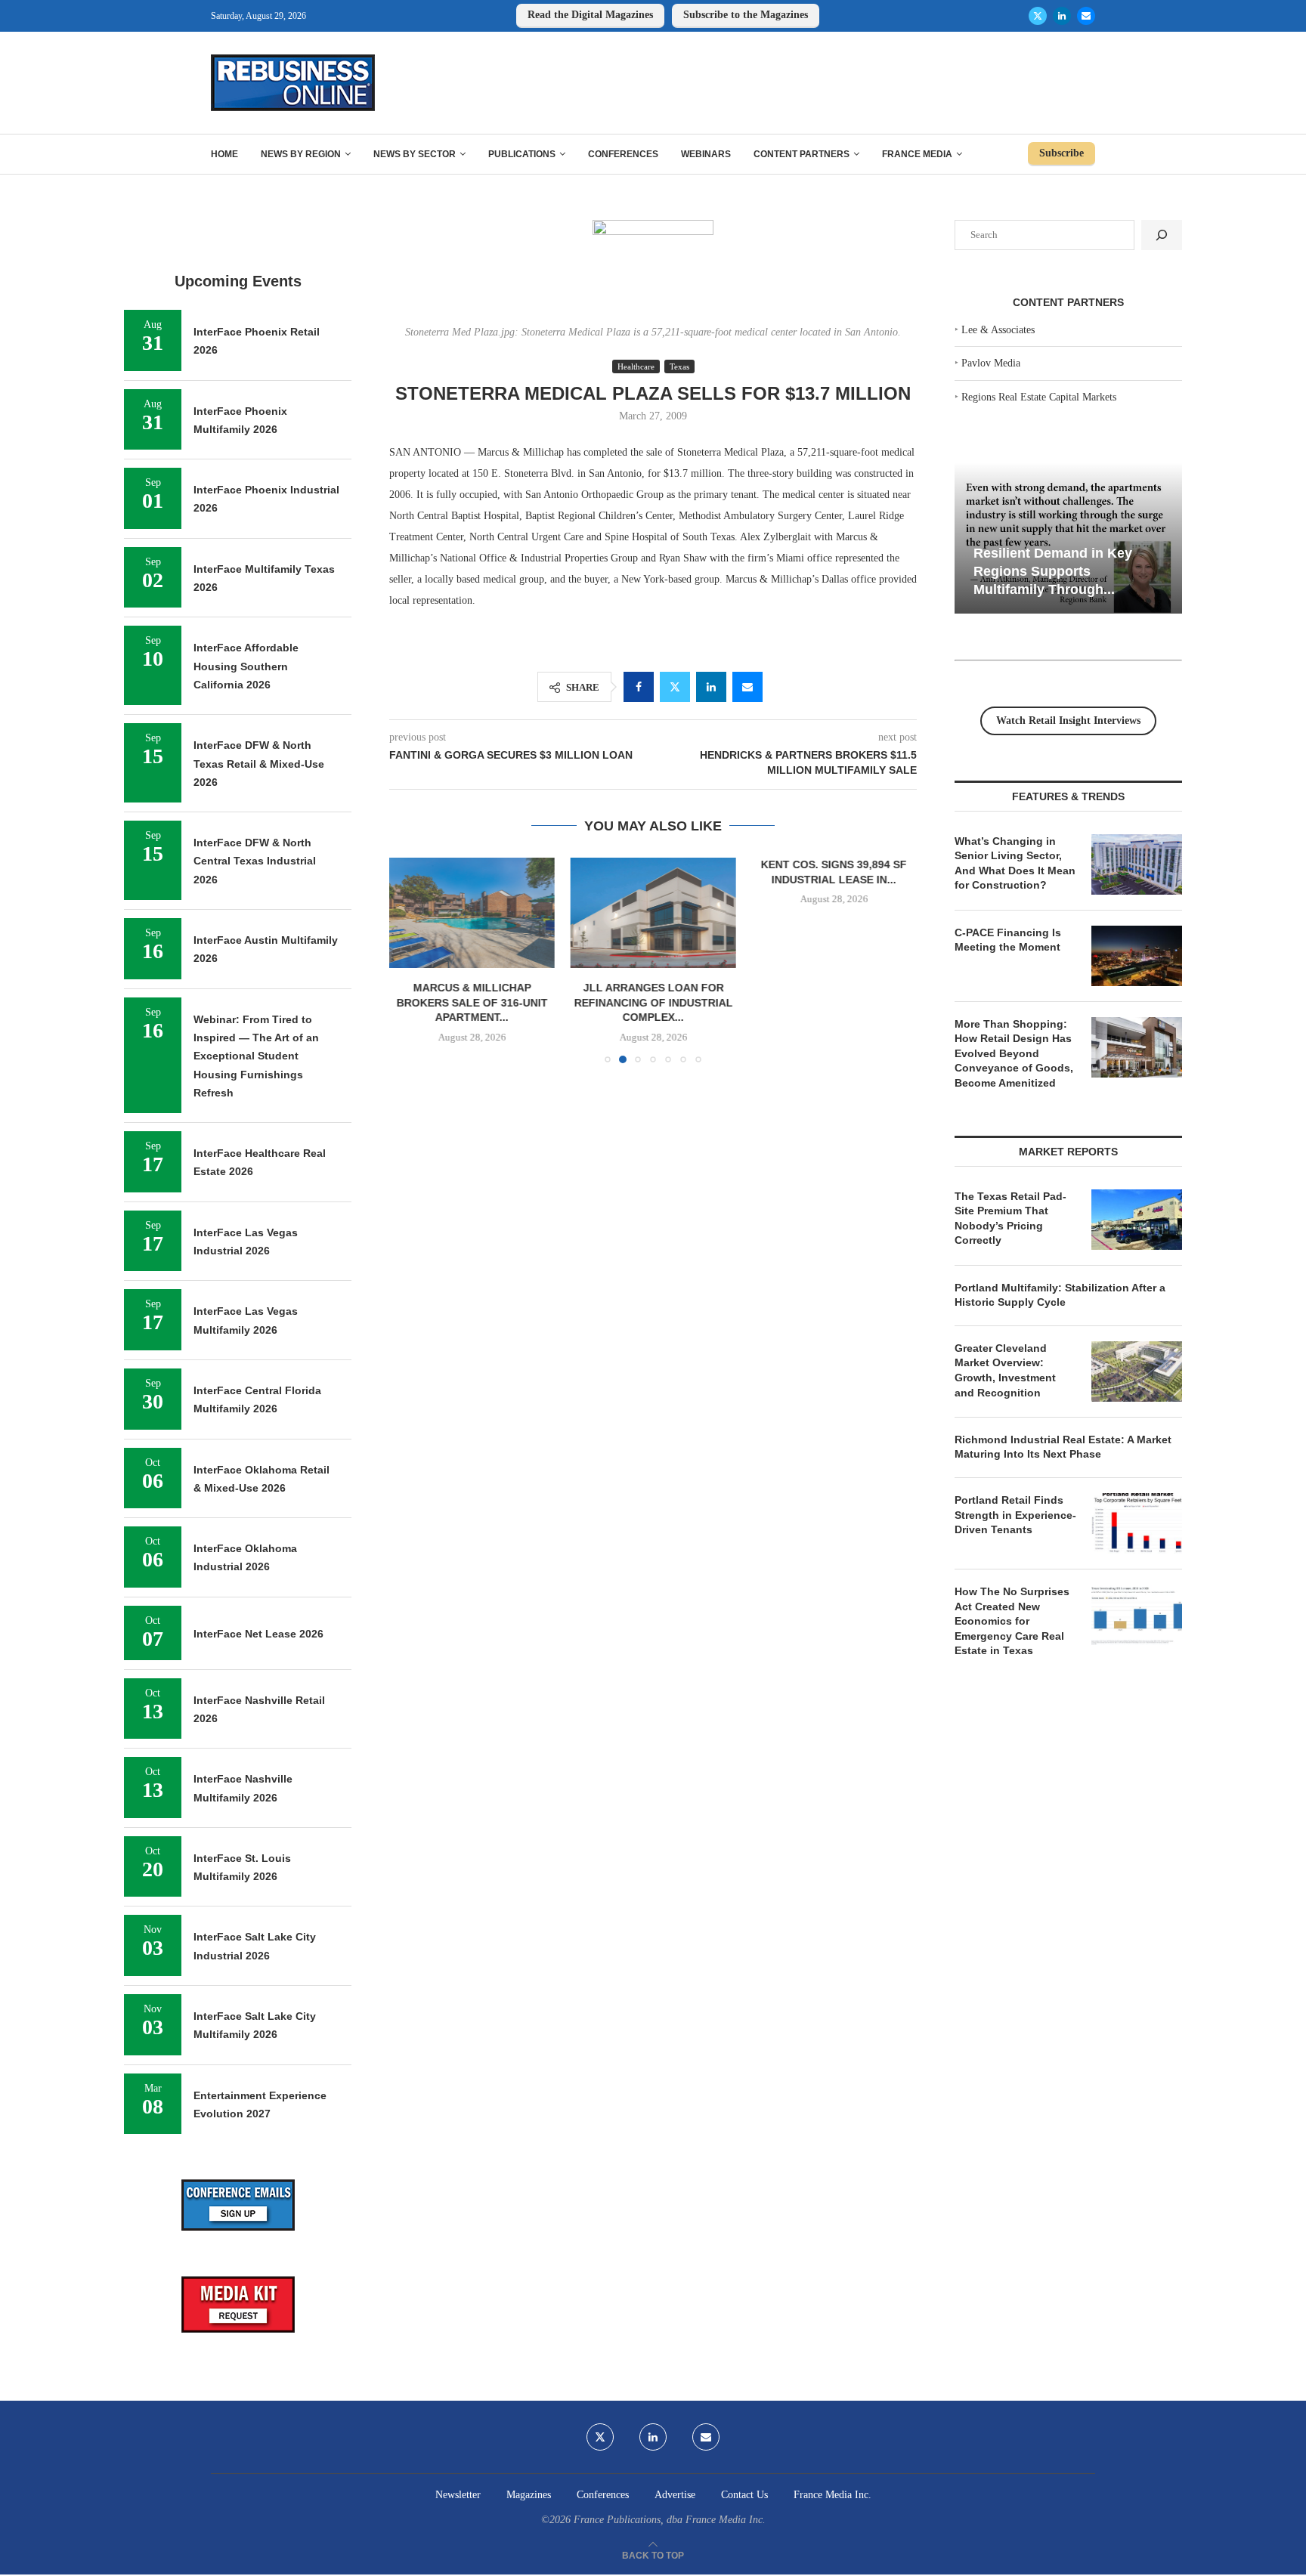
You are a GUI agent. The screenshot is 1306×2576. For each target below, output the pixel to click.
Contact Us (744, 2495)
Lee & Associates (998, 330)
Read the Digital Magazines (590, 15)
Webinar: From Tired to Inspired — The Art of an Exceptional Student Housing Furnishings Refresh (256, 1056)
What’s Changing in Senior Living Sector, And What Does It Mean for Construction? (1015, 863)
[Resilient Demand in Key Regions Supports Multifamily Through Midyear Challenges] (1068, 538)
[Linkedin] (1062, 16)
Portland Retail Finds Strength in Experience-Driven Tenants (1015, 1515)
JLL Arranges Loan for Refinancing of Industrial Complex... (653, 1003)
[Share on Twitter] (675, 687)
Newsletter (458, 2495)
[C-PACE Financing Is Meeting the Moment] (1137, 956)
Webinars (706, 154)
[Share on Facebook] (639, 687)
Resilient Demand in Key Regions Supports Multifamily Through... (1053, 571)
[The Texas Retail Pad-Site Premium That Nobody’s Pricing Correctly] (1137, 1220)
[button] (410, 960)
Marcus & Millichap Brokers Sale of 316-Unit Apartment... (472, 1003)
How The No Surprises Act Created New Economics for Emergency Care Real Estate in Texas (1012, 1621)
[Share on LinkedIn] (711, 687)
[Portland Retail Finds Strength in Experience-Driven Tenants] (1137, 1523)
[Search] (1162, 235)
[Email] (1086, 16)
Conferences (623, 154)
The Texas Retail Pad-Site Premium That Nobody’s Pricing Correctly (1010, 1218)
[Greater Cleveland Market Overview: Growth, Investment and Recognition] (1137, 1371)
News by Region (301, 154)
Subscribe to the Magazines (746, 15)
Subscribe (1062, 153)
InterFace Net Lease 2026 (258, 1634)
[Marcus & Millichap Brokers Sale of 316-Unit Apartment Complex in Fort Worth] (472, 913)
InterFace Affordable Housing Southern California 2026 (246, 666)
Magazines (529, 2495)
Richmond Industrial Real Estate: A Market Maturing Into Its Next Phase (1063, 1447)
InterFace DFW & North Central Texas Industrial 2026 (255, 861)
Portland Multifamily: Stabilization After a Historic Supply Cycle (1060, 1295)
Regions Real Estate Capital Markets (1039, 397)
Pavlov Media (991, 363)
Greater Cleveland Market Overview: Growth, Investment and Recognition (1005, 1370)
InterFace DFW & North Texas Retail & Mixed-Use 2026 (259, 764)
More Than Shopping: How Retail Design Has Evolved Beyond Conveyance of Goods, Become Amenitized (1014, 1053)
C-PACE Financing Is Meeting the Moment (1008, 940)
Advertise (675, 2495)
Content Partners (802, 154)
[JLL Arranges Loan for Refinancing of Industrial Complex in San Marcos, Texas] (653, 913)
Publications (522, 154)
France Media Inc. (832, 2495)
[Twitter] (1038, 16)
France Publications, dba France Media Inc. (670, 2520)
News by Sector (415, 154)
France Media (917, 154)
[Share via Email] (747, 687)
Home (224, 154)
